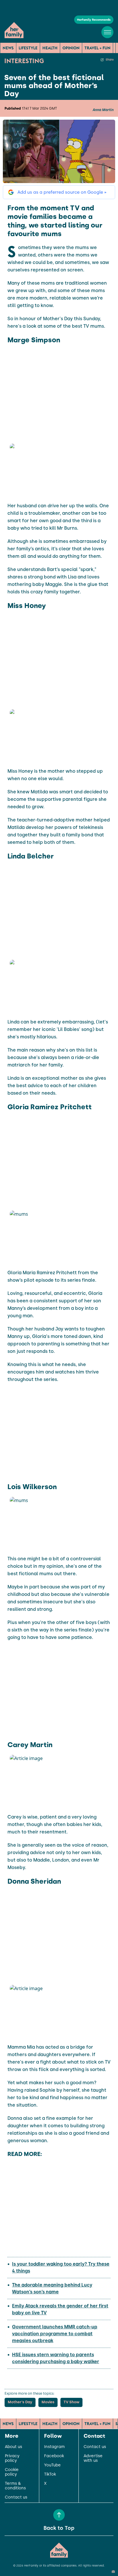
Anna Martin (103, 110)
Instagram (54, 2447)
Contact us (16, 2497)
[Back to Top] (59, 2515)
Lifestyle (28, 48)
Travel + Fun (98, 48)
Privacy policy (12, 2458)
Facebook (54, 2456)
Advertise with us (93, 2458)
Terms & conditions (15, 2486)
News (8, 48)
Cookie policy (12, 2472)
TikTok (50, 2474)
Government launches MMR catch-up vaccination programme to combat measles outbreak (55, 2334)
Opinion (71, 48)
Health (50, 48)
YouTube (52, 2465)
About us (13, 2447)
